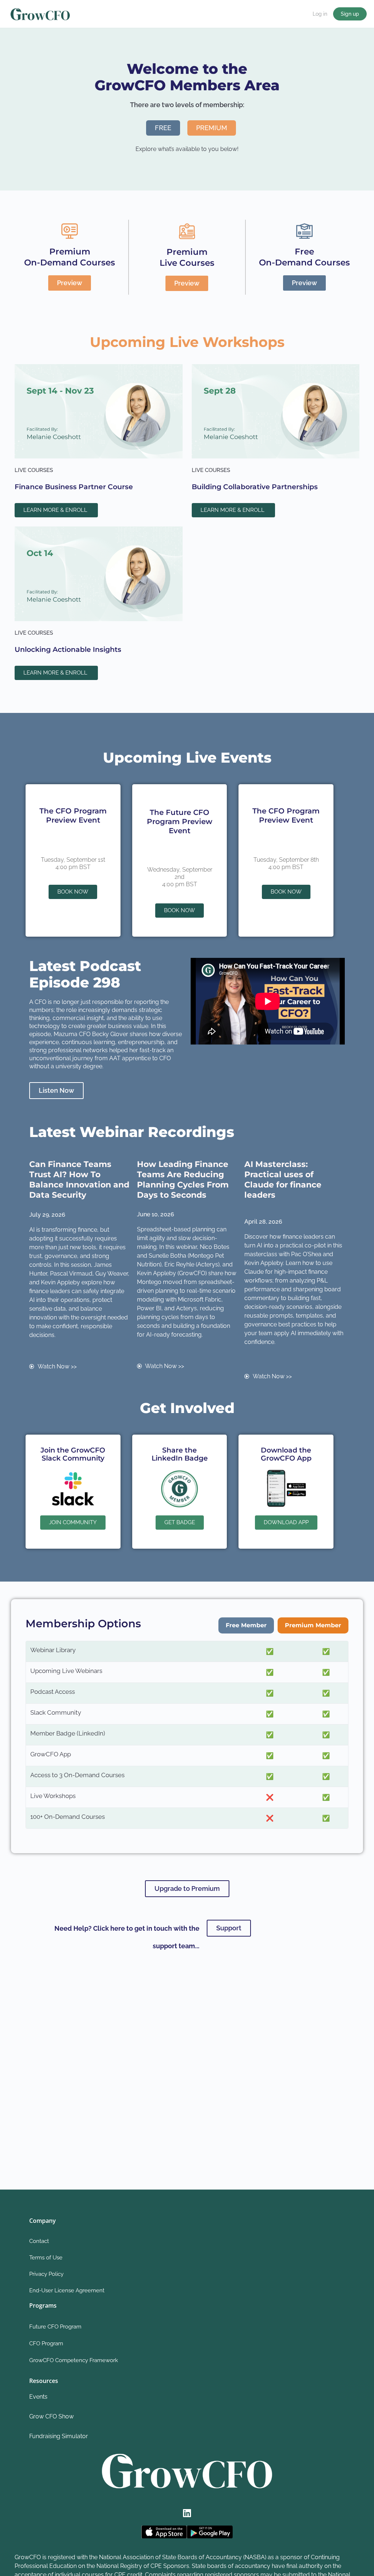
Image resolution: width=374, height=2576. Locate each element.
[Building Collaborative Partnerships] (276, 411)
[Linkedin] (187, 2513)
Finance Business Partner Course (74, 487)
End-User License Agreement (67, 2290)
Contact (39, 2241)
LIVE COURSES (34, 470)
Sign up (350, 14)
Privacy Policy (46, 2274)
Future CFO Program (55, 2327)
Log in (320, 14)
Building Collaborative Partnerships (255, 487)
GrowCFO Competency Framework (74, 2360)
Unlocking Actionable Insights (68, 649)
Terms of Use (46, 2258)
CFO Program (46, 2343)
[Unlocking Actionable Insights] (99, 573)
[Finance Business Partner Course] (99, 411)
